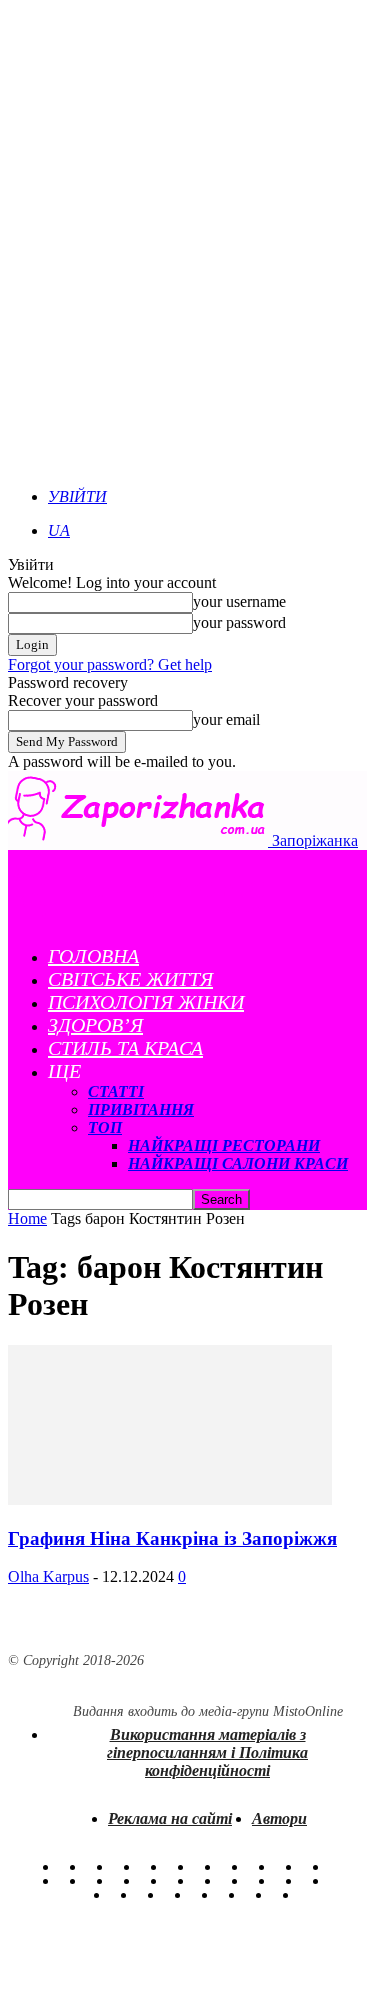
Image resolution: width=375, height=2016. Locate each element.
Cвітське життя (130, 979)
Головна (93, 956)
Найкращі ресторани (224, 1145)
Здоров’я (95, 1025)
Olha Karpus (48, 1576)
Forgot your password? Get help (110, 664)
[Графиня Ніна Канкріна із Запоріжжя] (170, 1499)
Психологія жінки (146, 1002)
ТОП (105, 1127)
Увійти (77, 496)
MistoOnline (308, 1711)
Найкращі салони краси (238, 1163)
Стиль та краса (125, 1048)
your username (239, 601)
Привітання (141, 1109)
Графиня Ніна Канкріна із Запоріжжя (172, 1538)
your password (239, 622)
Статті (116, 1091)
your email (226, 719)
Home (27, 1218)
